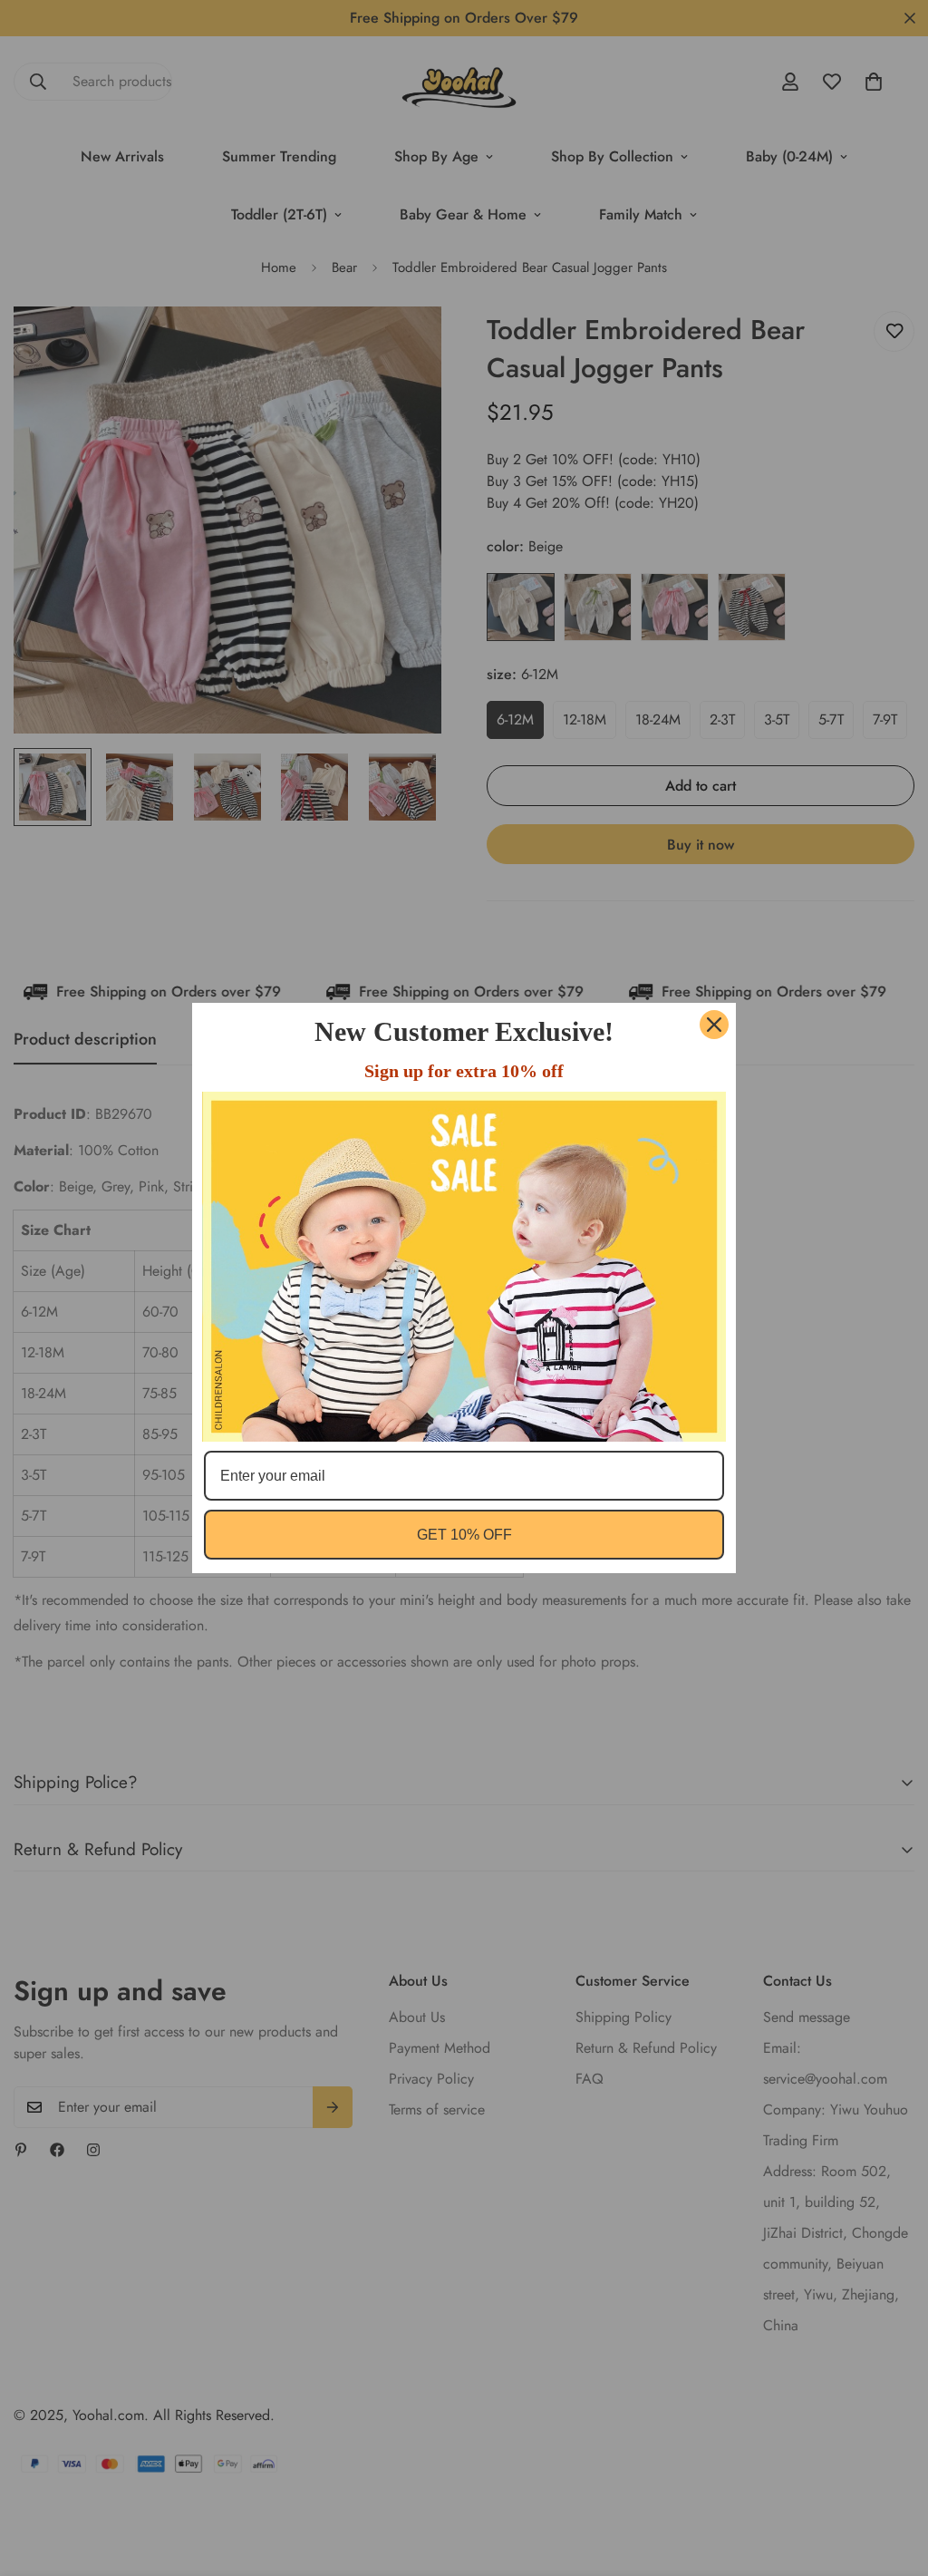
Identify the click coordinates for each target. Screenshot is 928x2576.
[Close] (714, 1025)
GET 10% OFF (464, 1535)
